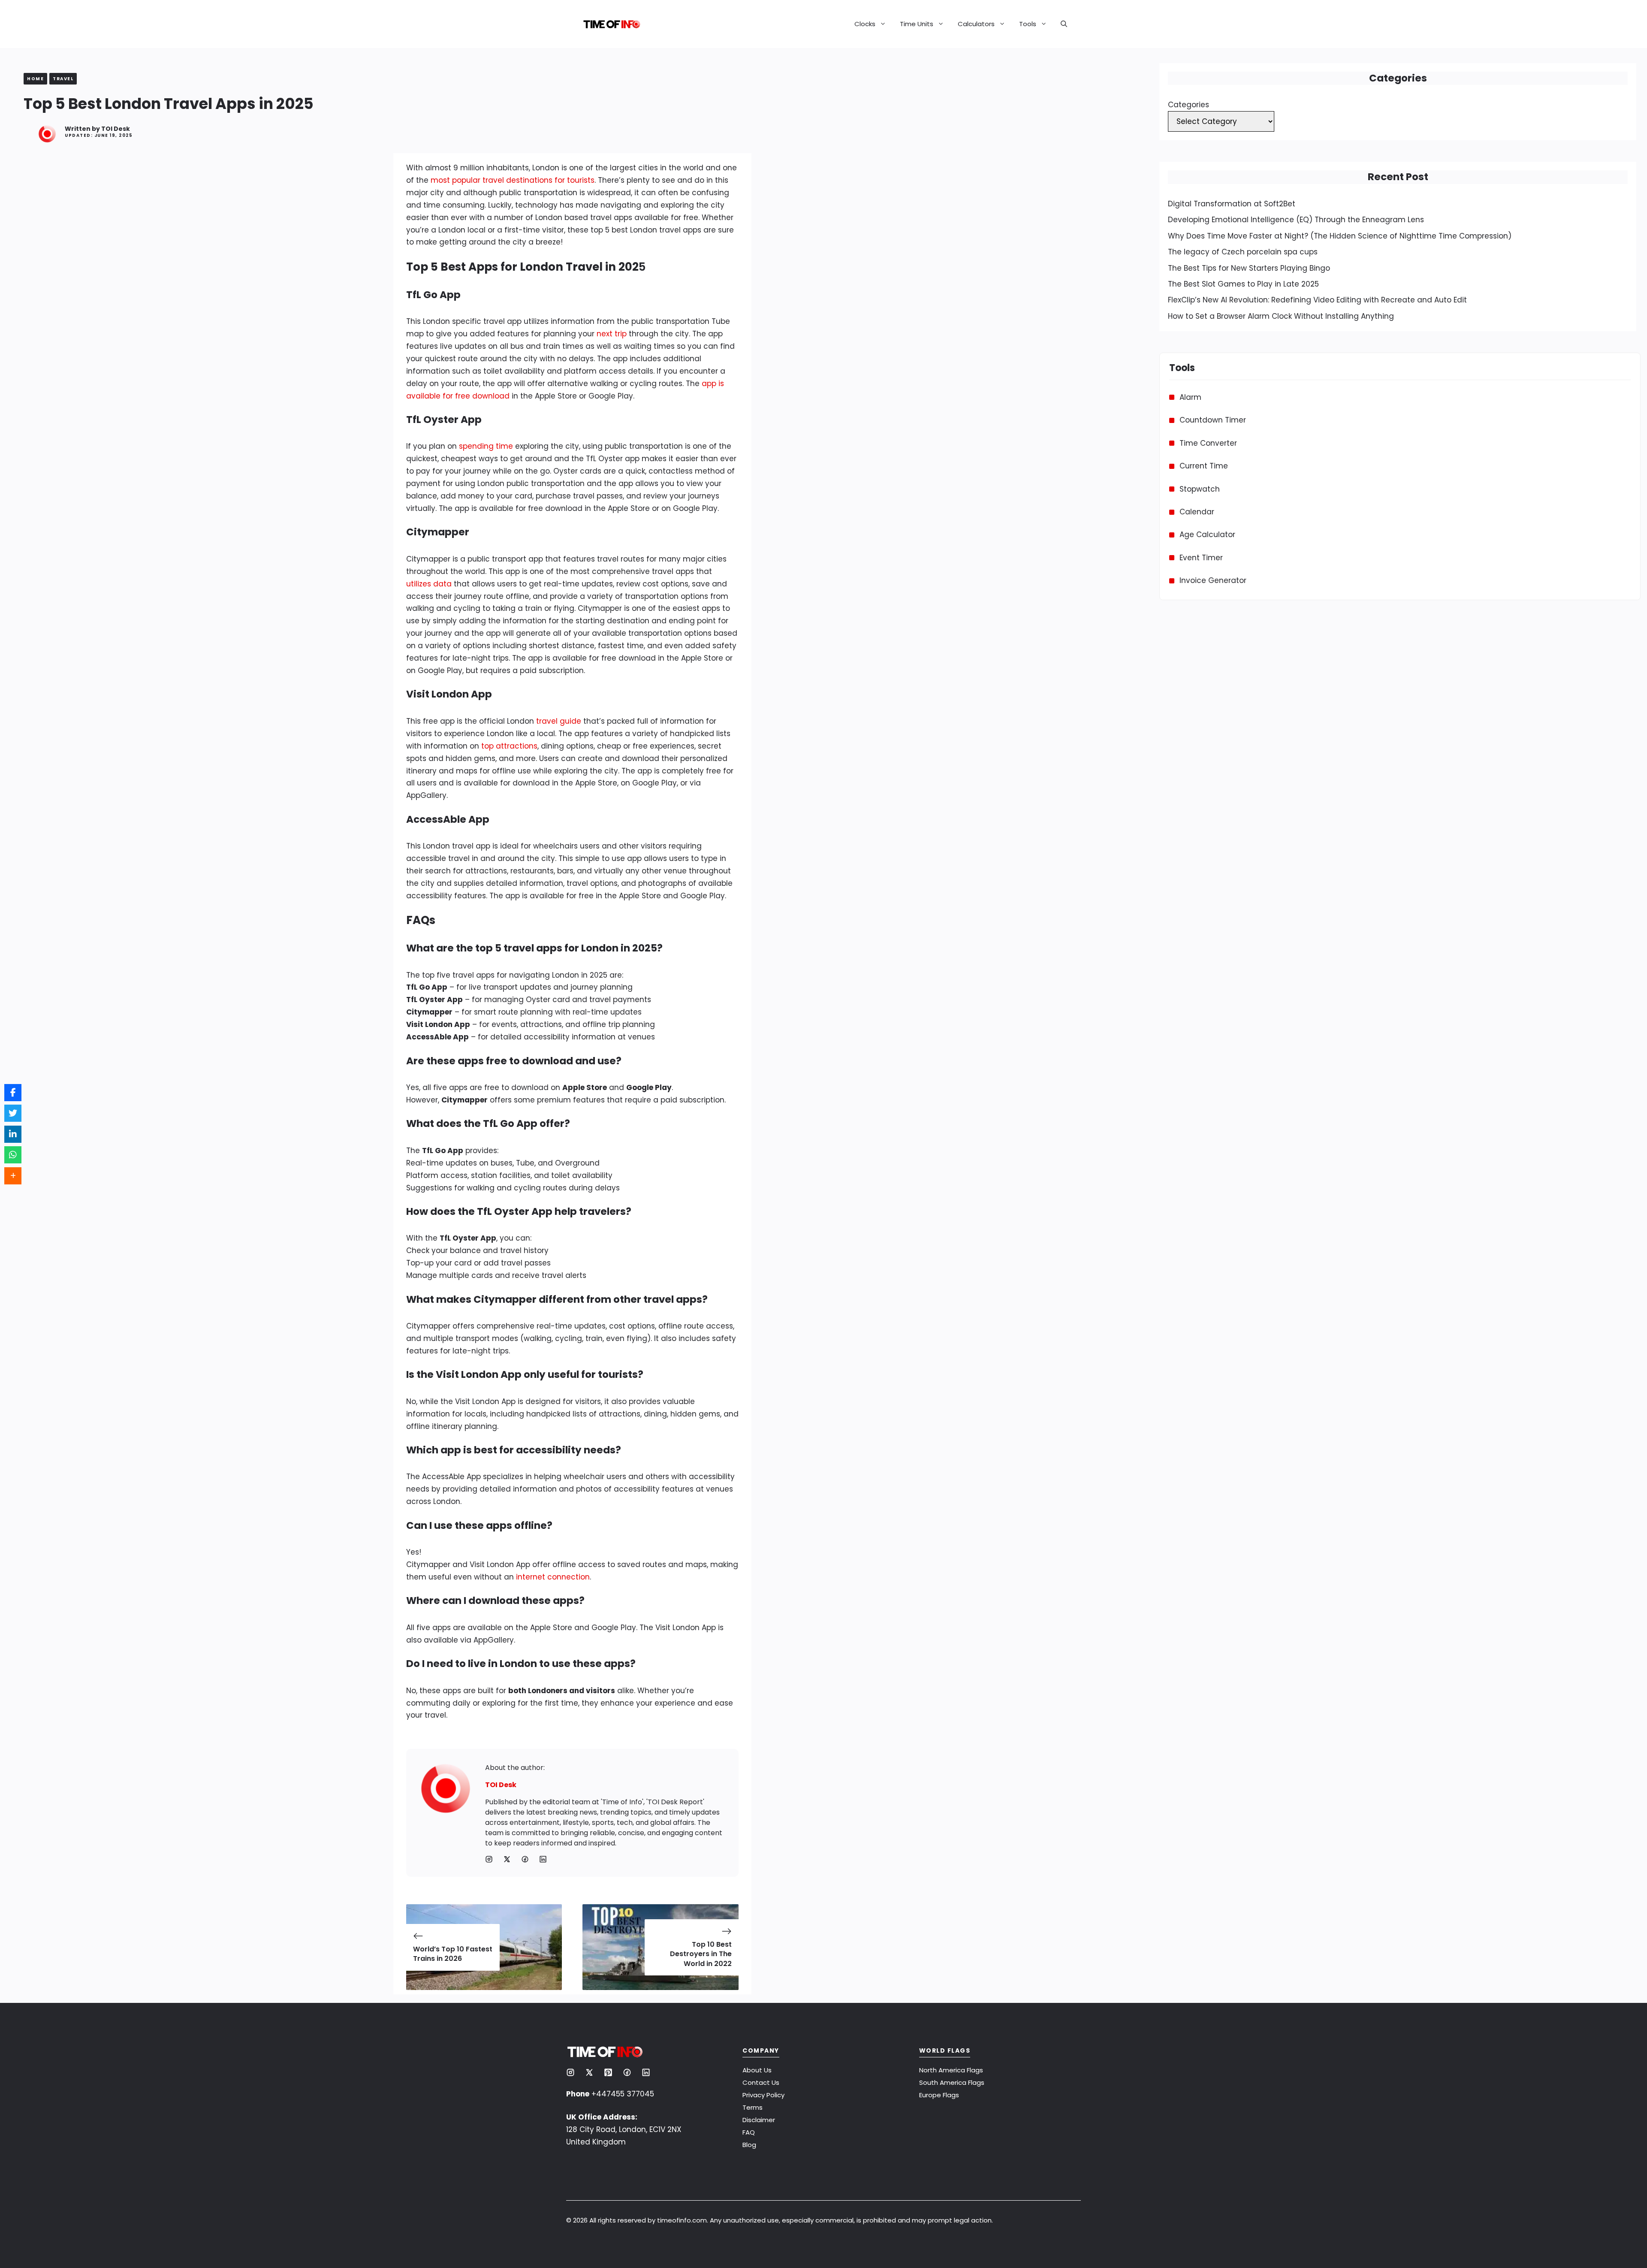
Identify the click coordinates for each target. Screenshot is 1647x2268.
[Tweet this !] (13, 1113)
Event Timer (1201, 558)
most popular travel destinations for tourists (513, 180)
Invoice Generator (1213, 580)
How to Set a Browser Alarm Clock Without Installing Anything (1281, 316)
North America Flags (951, 2070)
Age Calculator (1207, 535)
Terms (753, 2107)
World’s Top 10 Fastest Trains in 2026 (453, 1954)
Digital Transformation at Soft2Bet (1232, 204)
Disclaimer (759, 2120)
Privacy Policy (763, 2095)
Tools (1028, 24)
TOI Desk (116, 129)
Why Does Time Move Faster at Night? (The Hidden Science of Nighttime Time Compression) (1340, 236)
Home (35, 79)
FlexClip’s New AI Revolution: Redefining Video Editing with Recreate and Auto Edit (1317, 300)
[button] (1060, 24)
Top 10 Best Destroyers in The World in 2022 (701, 1954)
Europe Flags (939, 2095)
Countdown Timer (1213, 420)
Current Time (1204, 466)
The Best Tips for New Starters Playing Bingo (1249, 268)
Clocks (865, 24)
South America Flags (952, 2082)
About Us (757, 2070)
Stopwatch (1200, 489)
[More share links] (13, 1176)
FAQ (749, 2132)
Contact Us (761, 2082)
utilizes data (429, 584)
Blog (749, 2145)
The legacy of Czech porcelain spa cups (1243, 252)
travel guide (559, 721)
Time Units (917, 24)
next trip (612, 334)
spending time (486, 446)
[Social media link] (489, 1859)
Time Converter (1208, 443)
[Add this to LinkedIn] (13, 1134)
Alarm (1190, 397)
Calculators (976, 24)
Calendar (1197, 512)
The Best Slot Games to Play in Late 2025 (1243, 284)
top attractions (509, 746)
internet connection (553, 1577)
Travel (63, 79)
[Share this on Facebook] (13, 1093)
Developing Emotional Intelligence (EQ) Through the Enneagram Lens (1296, 220)
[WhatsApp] (13, 1155)
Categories (1188, 105)
